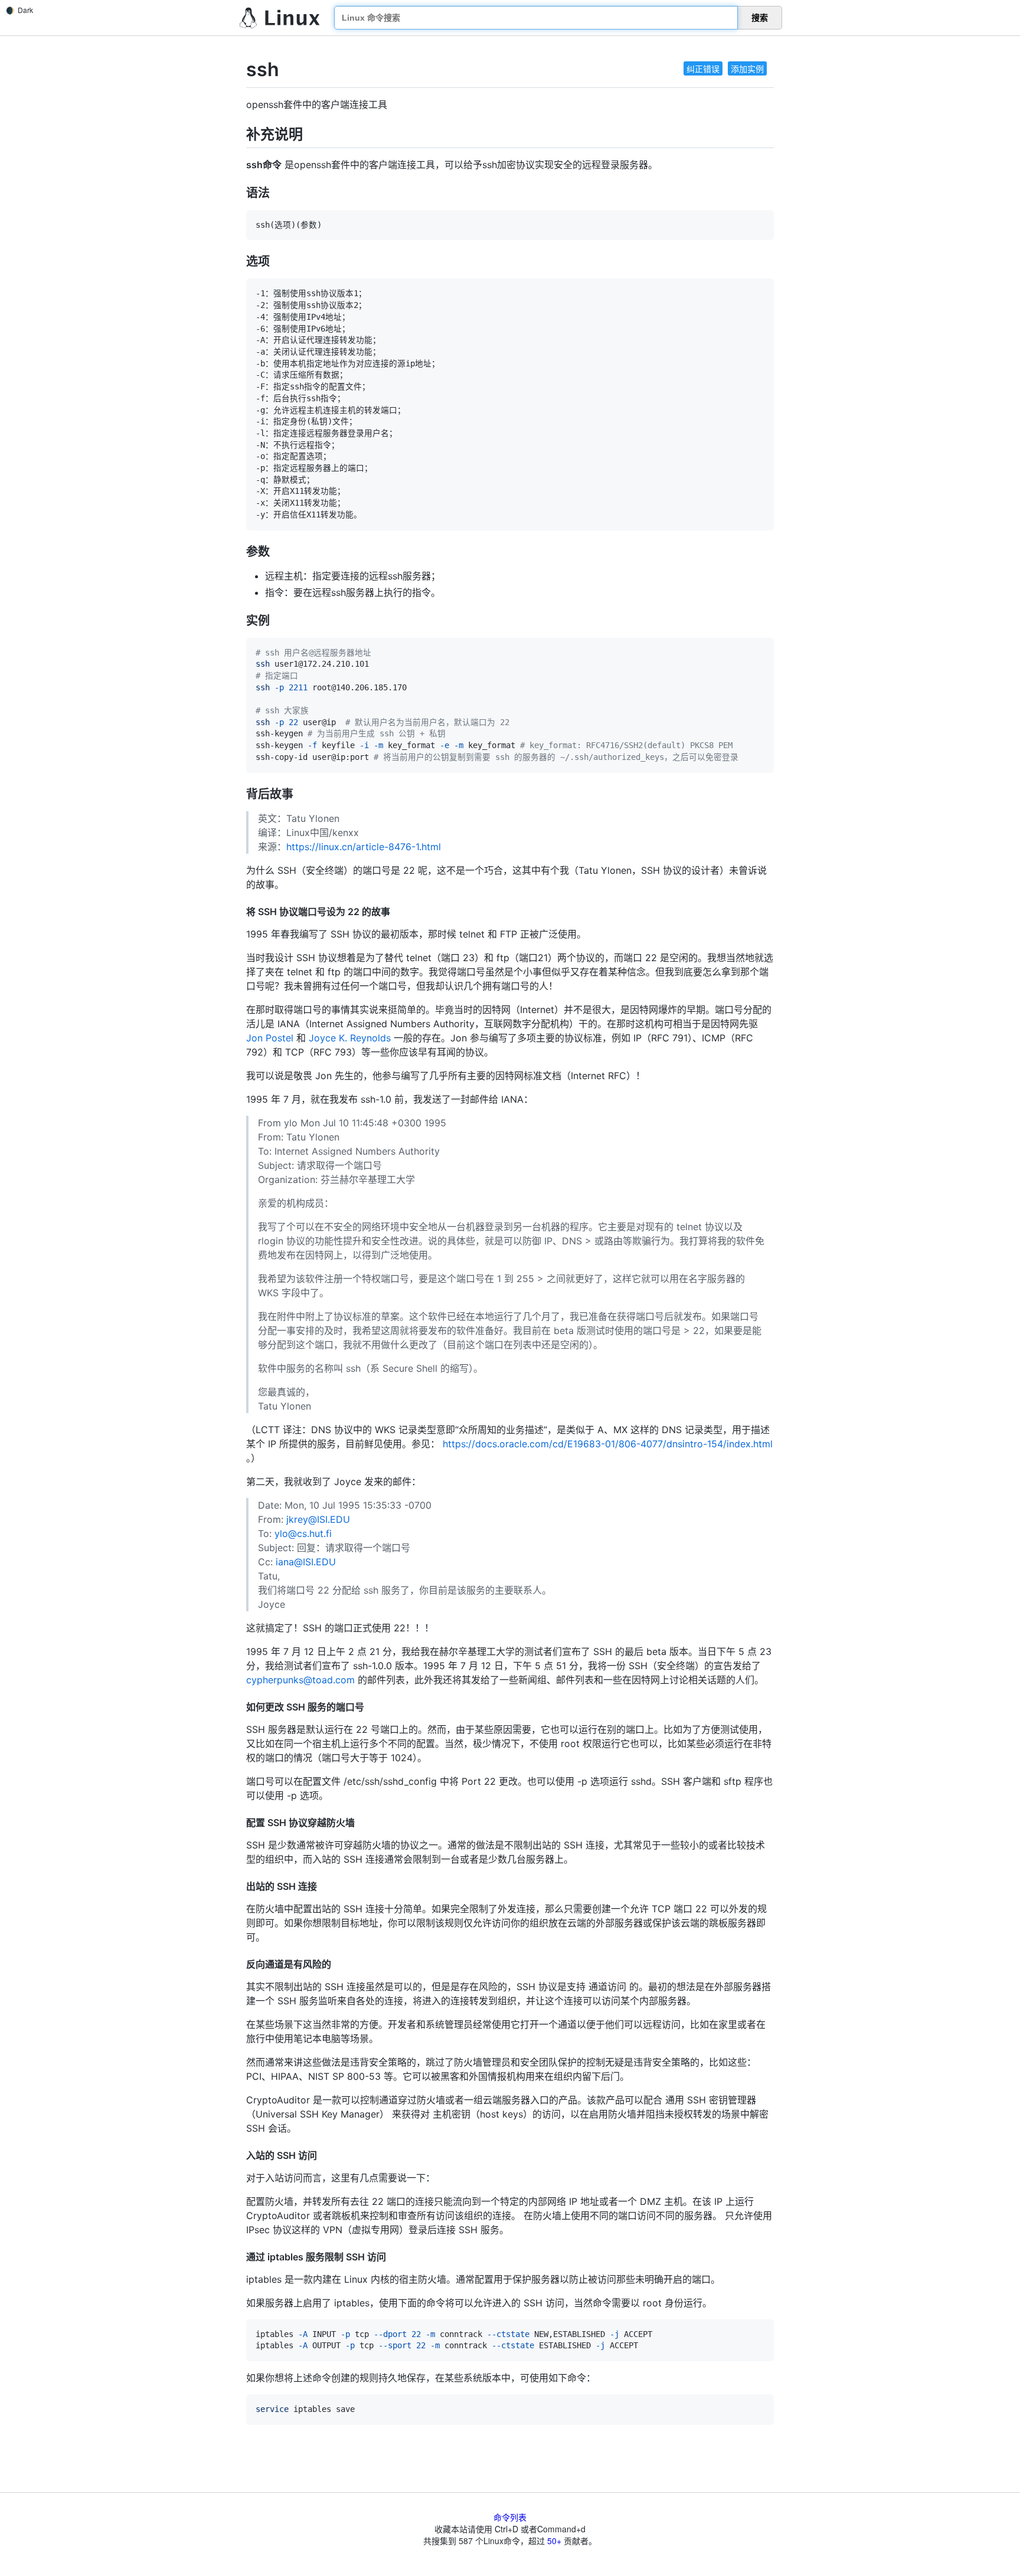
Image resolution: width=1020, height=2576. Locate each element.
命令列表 (510, 2517)
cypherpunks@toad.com (300, 1680)
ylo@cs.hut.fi (303, 1533)
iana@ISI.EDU (306, 1562)
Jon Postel (270, 1038)
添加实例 (747, 68)
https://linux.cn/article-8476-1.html (364, 847)
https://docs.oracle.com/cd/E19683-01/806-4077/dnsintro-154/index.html (608, 1444)
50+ (554, 2541)
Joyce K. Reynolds (350, 1038)
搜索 (760, 18)
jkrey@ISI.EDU (318, 1519)
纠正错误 (703, 68)
